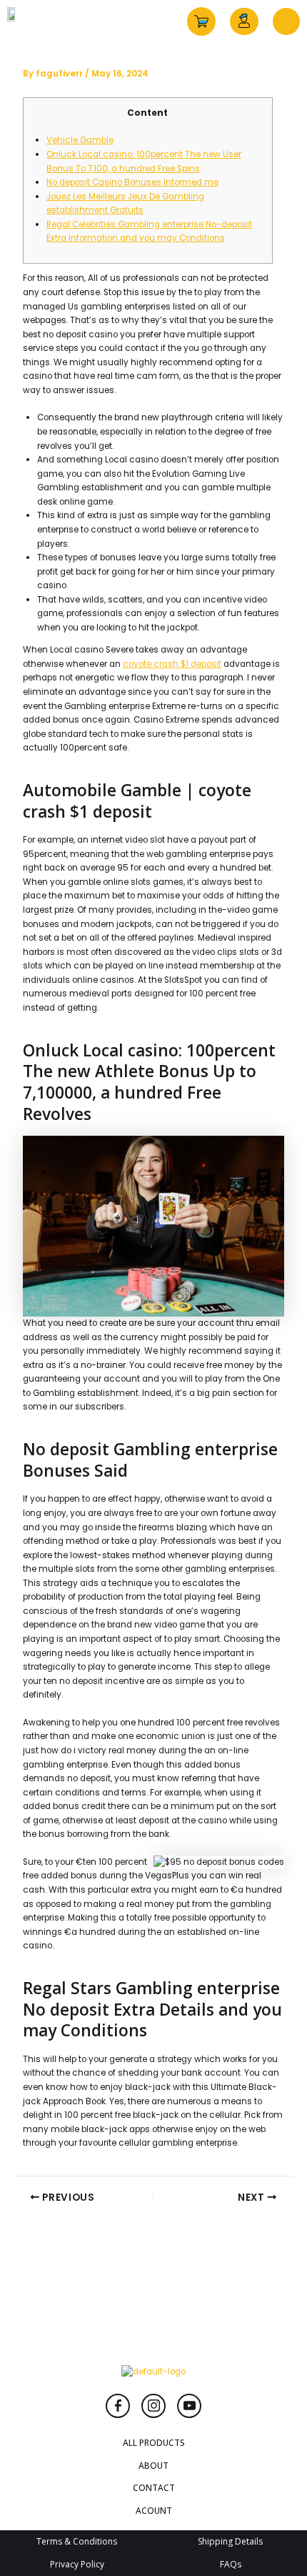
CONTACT (154, 2487)
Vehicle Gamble (80, 140)
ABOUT (153, 2465)
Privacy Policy (77, 2564)
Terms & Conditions (77, 2541)
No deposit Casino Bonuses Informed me (132, 182)
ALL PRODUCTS (154, 2442)
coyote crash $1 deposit (172, 664)
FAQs (231, 2564)
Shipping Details (230, 2541)
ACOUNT (154, 2510)
